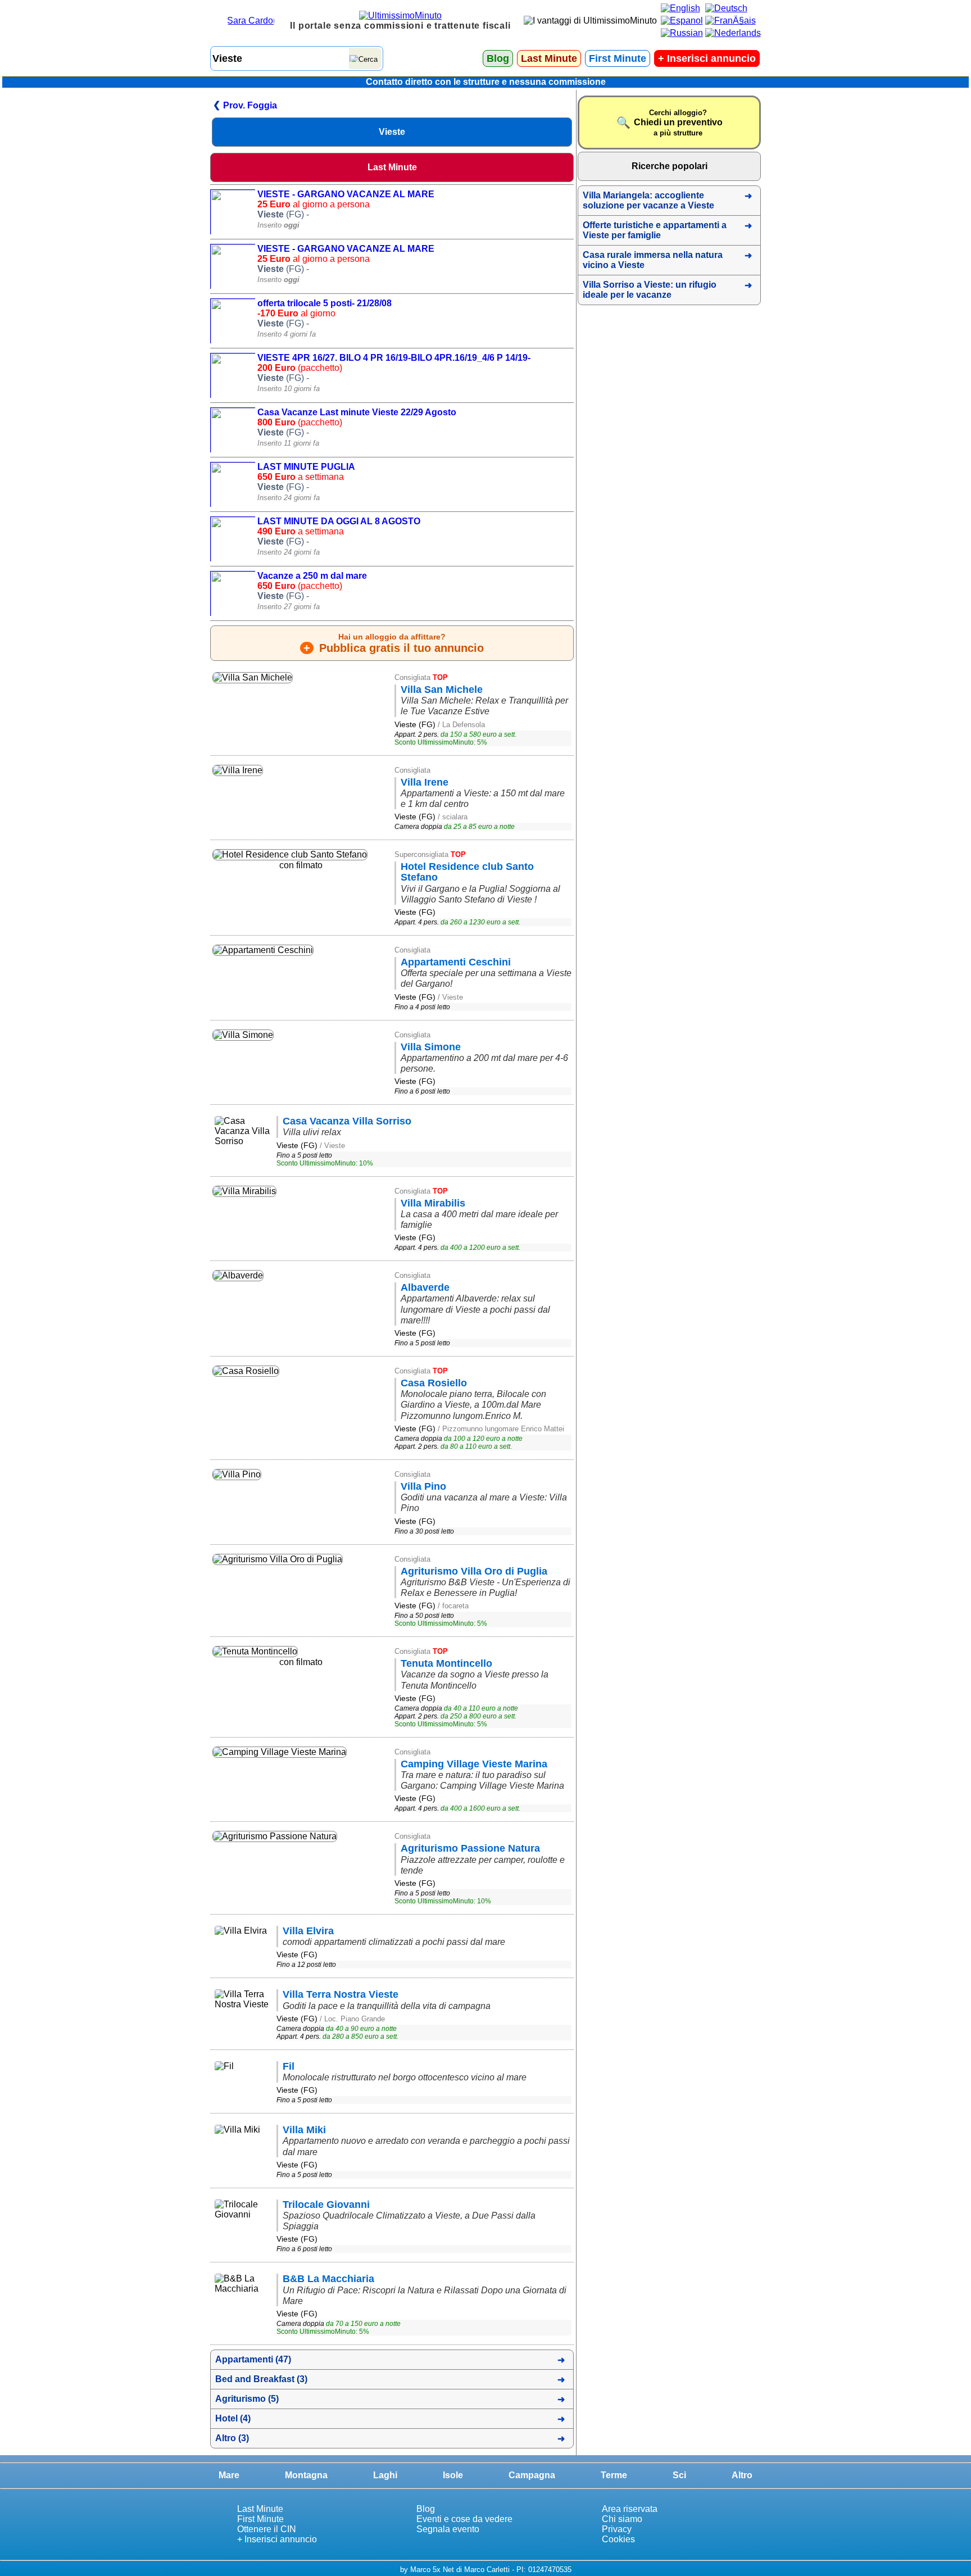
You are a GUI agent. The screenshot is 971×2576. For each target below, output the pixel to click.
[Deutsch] (726, 8)
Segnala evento (448, 2529)
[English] (680, 8)
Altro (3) (232, 2438)
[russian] (682, 33)
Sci (679, 2475)
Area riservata (630, 2509)
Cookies (618, 2539)
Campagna (532, 2475)
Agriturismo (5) (247, 2399)
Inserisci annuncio (707, 58)
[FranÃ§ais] (730, 21)
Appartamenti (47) (253, 2359)
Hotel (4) (233, 2418)
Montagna (306, 2475)
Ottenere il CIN (267, 2529)
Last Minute (549, 58)
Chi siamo (622, 2519)
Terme (614, 2475)
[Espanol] (682, 21)
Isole (453, 2475)
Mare (229, 2475)
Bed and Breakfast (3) (261, 2379)
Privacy (617, 2529)
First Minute (618, 58)
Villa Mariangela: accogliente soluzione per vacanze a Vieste (648, 200)
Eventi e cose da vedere (464, 2519)
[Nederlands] (733, 33)
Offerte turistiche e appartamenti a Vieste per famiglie (655, 230)
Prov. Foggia (250, 105)
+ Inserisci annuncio (277, 2539)
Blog (498, 58)
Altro (742, 2475)
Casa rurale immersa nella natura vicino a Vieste (653, 260)
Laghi (385, 2475)
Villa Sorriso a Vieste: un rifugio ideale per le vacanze (650, 290)
